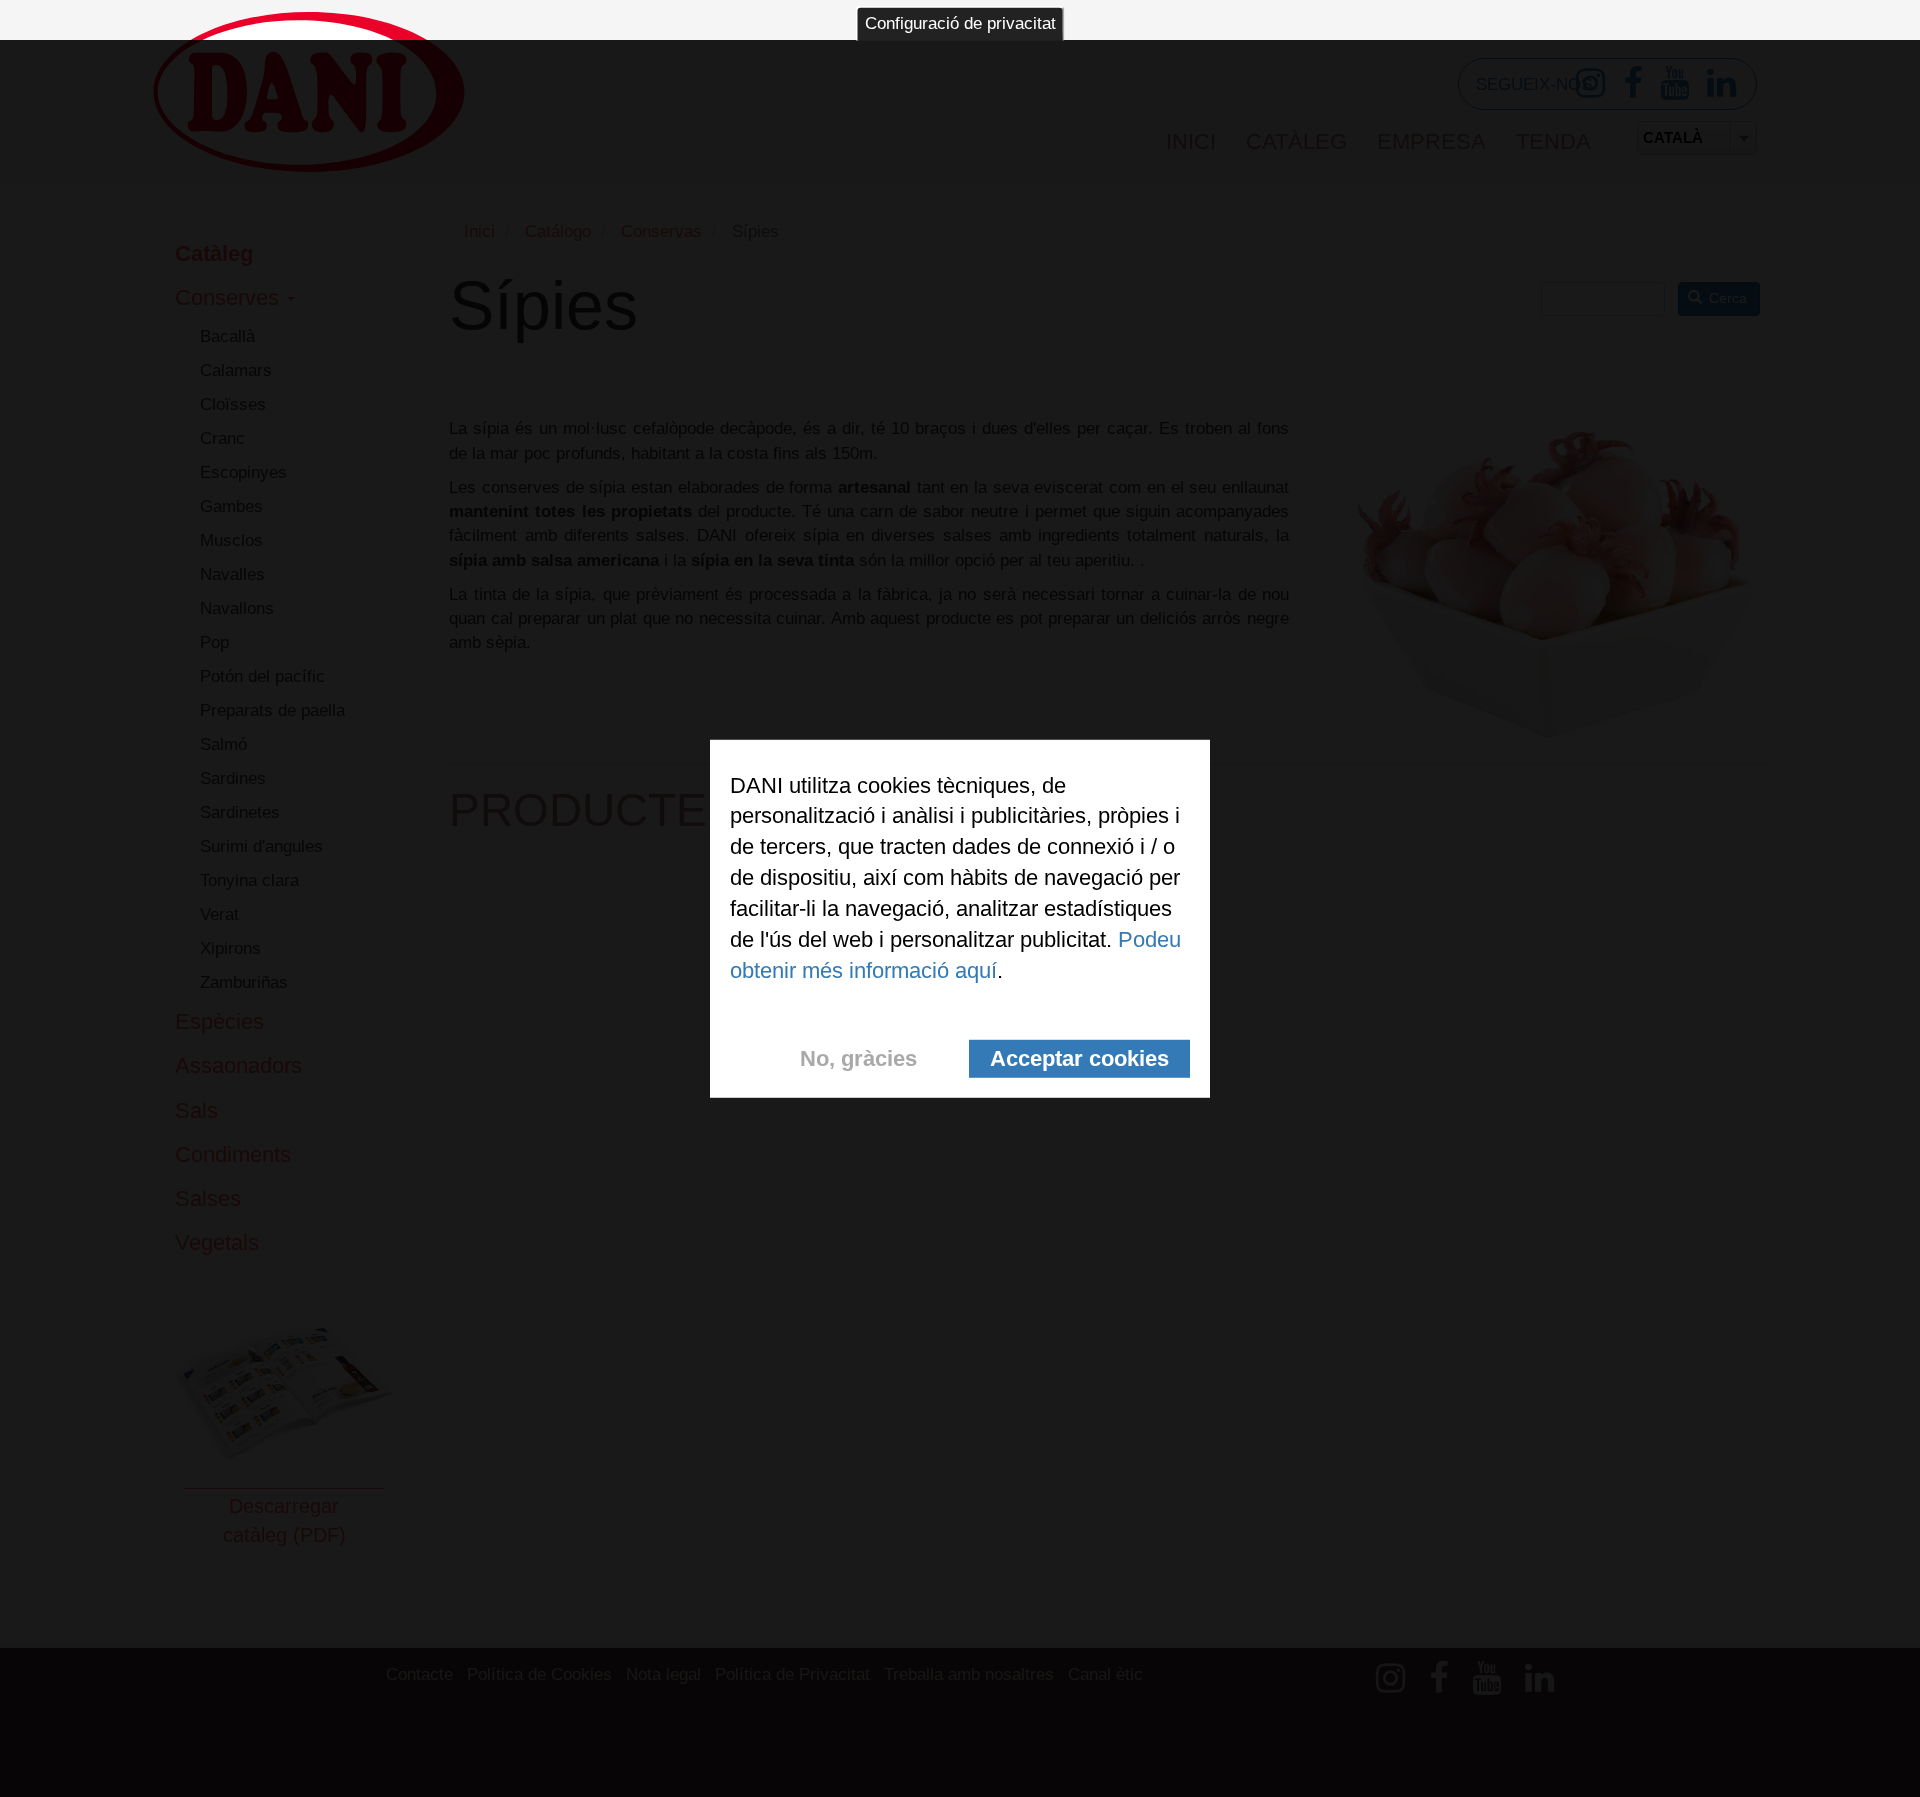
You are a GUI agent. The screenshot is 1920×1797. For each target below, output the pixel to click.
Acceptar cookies (1079, 1058)
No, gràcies (858, 1058)
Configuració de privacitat (960, 23)
